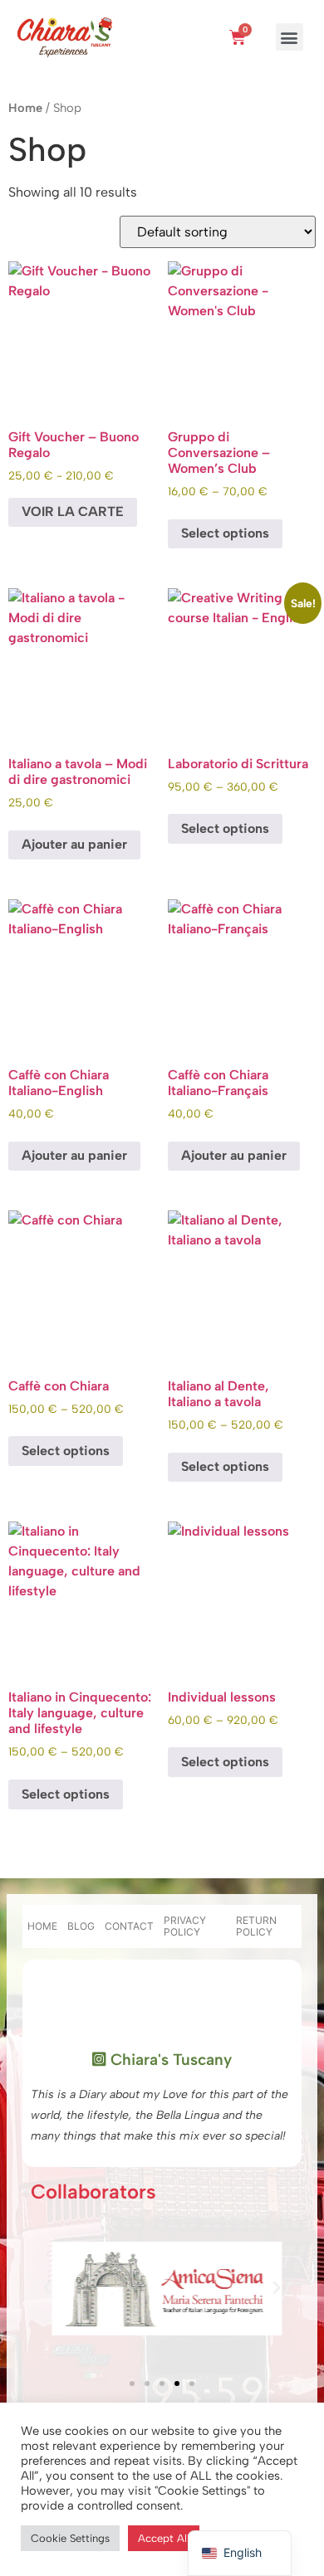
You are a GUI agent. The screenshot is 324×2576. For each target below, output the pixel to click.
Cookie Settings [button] (70, 2538)
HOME (42, 1926)
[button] (290, 37)
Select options (225, 533)
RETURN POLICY (256, 1926)
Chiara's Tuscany (169, 2060)
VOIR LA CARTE (73, 511)
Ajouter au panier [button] (74, 844)
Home (25, 108)
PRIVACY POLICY (185, 1926)
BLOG (81, 1926)
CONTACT (129, 1926)
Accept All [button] (164, 2538)
